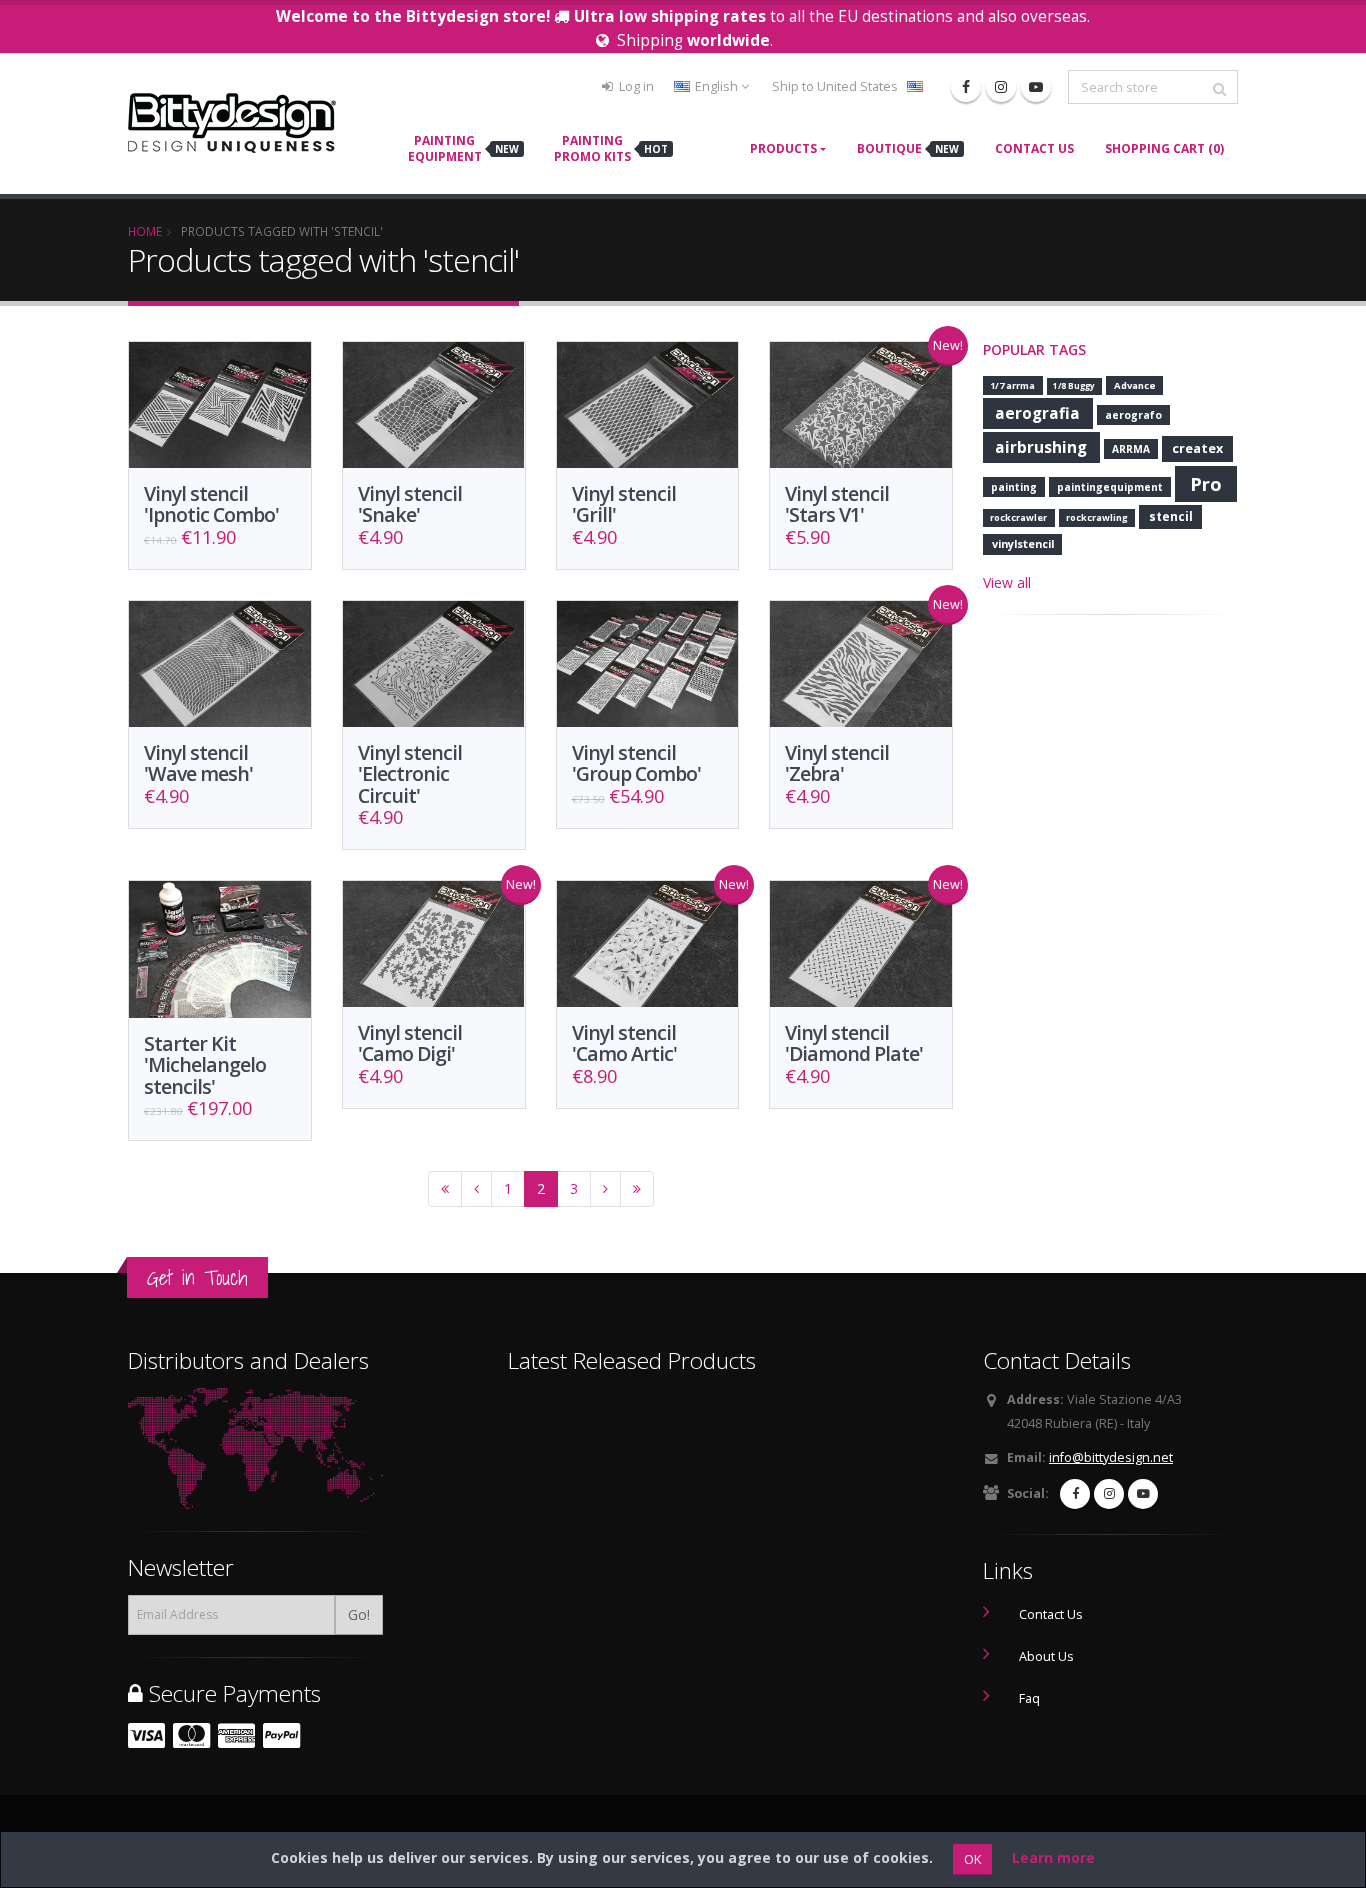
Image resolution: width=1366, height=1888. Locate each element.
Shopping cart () (1164, 148)
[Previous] (476, 1189)
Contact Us (1034, 148)
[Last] (637, 1189)
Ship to (835, 86)
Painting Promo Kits (611, 148)
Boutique (908, 148)
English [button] (716, 86)
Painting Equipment (463, 148)
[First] (445, 1189)
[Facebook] (966, 87)
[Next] (605, 1189)
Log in (635, 86)
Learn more (1053, 1857)
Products (783, 148)
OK (972, 1859)
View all (1007, 582)
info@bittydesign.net (1111, 1457)
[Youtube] (1036, 87)
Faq (1029, 1698)
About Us (1046, 1656)
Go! (359, 1614)
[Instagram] (1001, 87)
